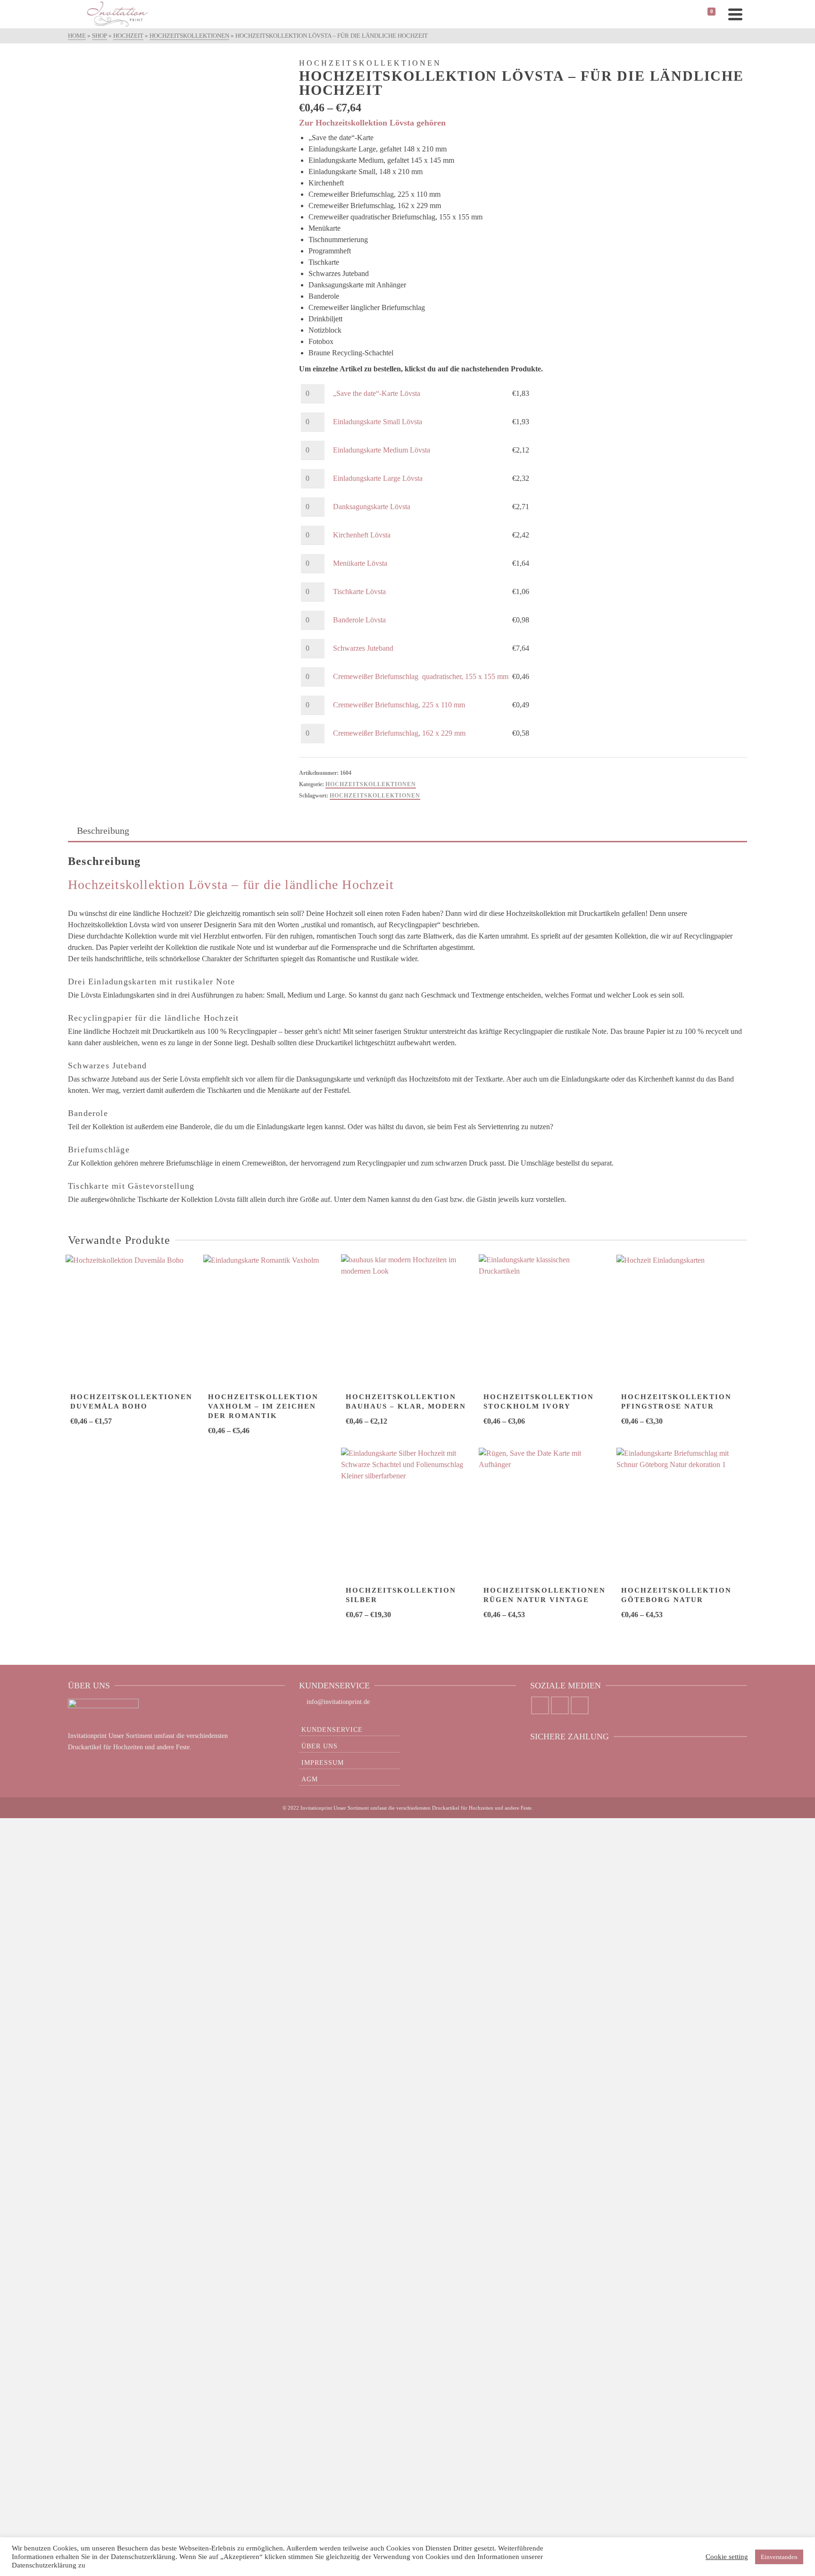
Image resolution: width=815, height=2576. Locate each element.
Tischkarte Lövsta (359, 592)
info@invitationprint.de (338, 1702)
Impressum (323, 1763)
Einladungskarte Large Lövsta (378, 478)
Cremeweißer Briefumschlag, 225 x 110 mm (399, 705)
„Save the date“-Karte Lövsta (377, 393)
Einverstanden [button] (779, 2557)
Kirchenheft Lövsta (362, 535)
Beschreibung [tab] (103, 831)
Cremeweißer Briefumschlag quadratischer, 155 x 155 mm (421, 676)
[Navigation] (735, 14)
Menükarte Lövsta (360, 563)
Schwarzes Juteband (363, 648)
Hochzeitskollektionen (371, 784)
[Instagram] (560, 1705)
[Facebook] (540, 1705)
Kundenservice (332, 1730)
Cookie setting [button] (727, 2557)
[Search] (77, 14)
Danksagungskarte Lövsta (372, 507)
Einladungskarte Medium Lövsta (382, 450)
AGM (310, 1779)
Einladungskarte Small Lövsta (378, 422)
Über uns (320, 1746)
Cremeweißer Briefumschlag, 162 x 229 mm (399, 733)
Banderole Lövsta (359, 620)
